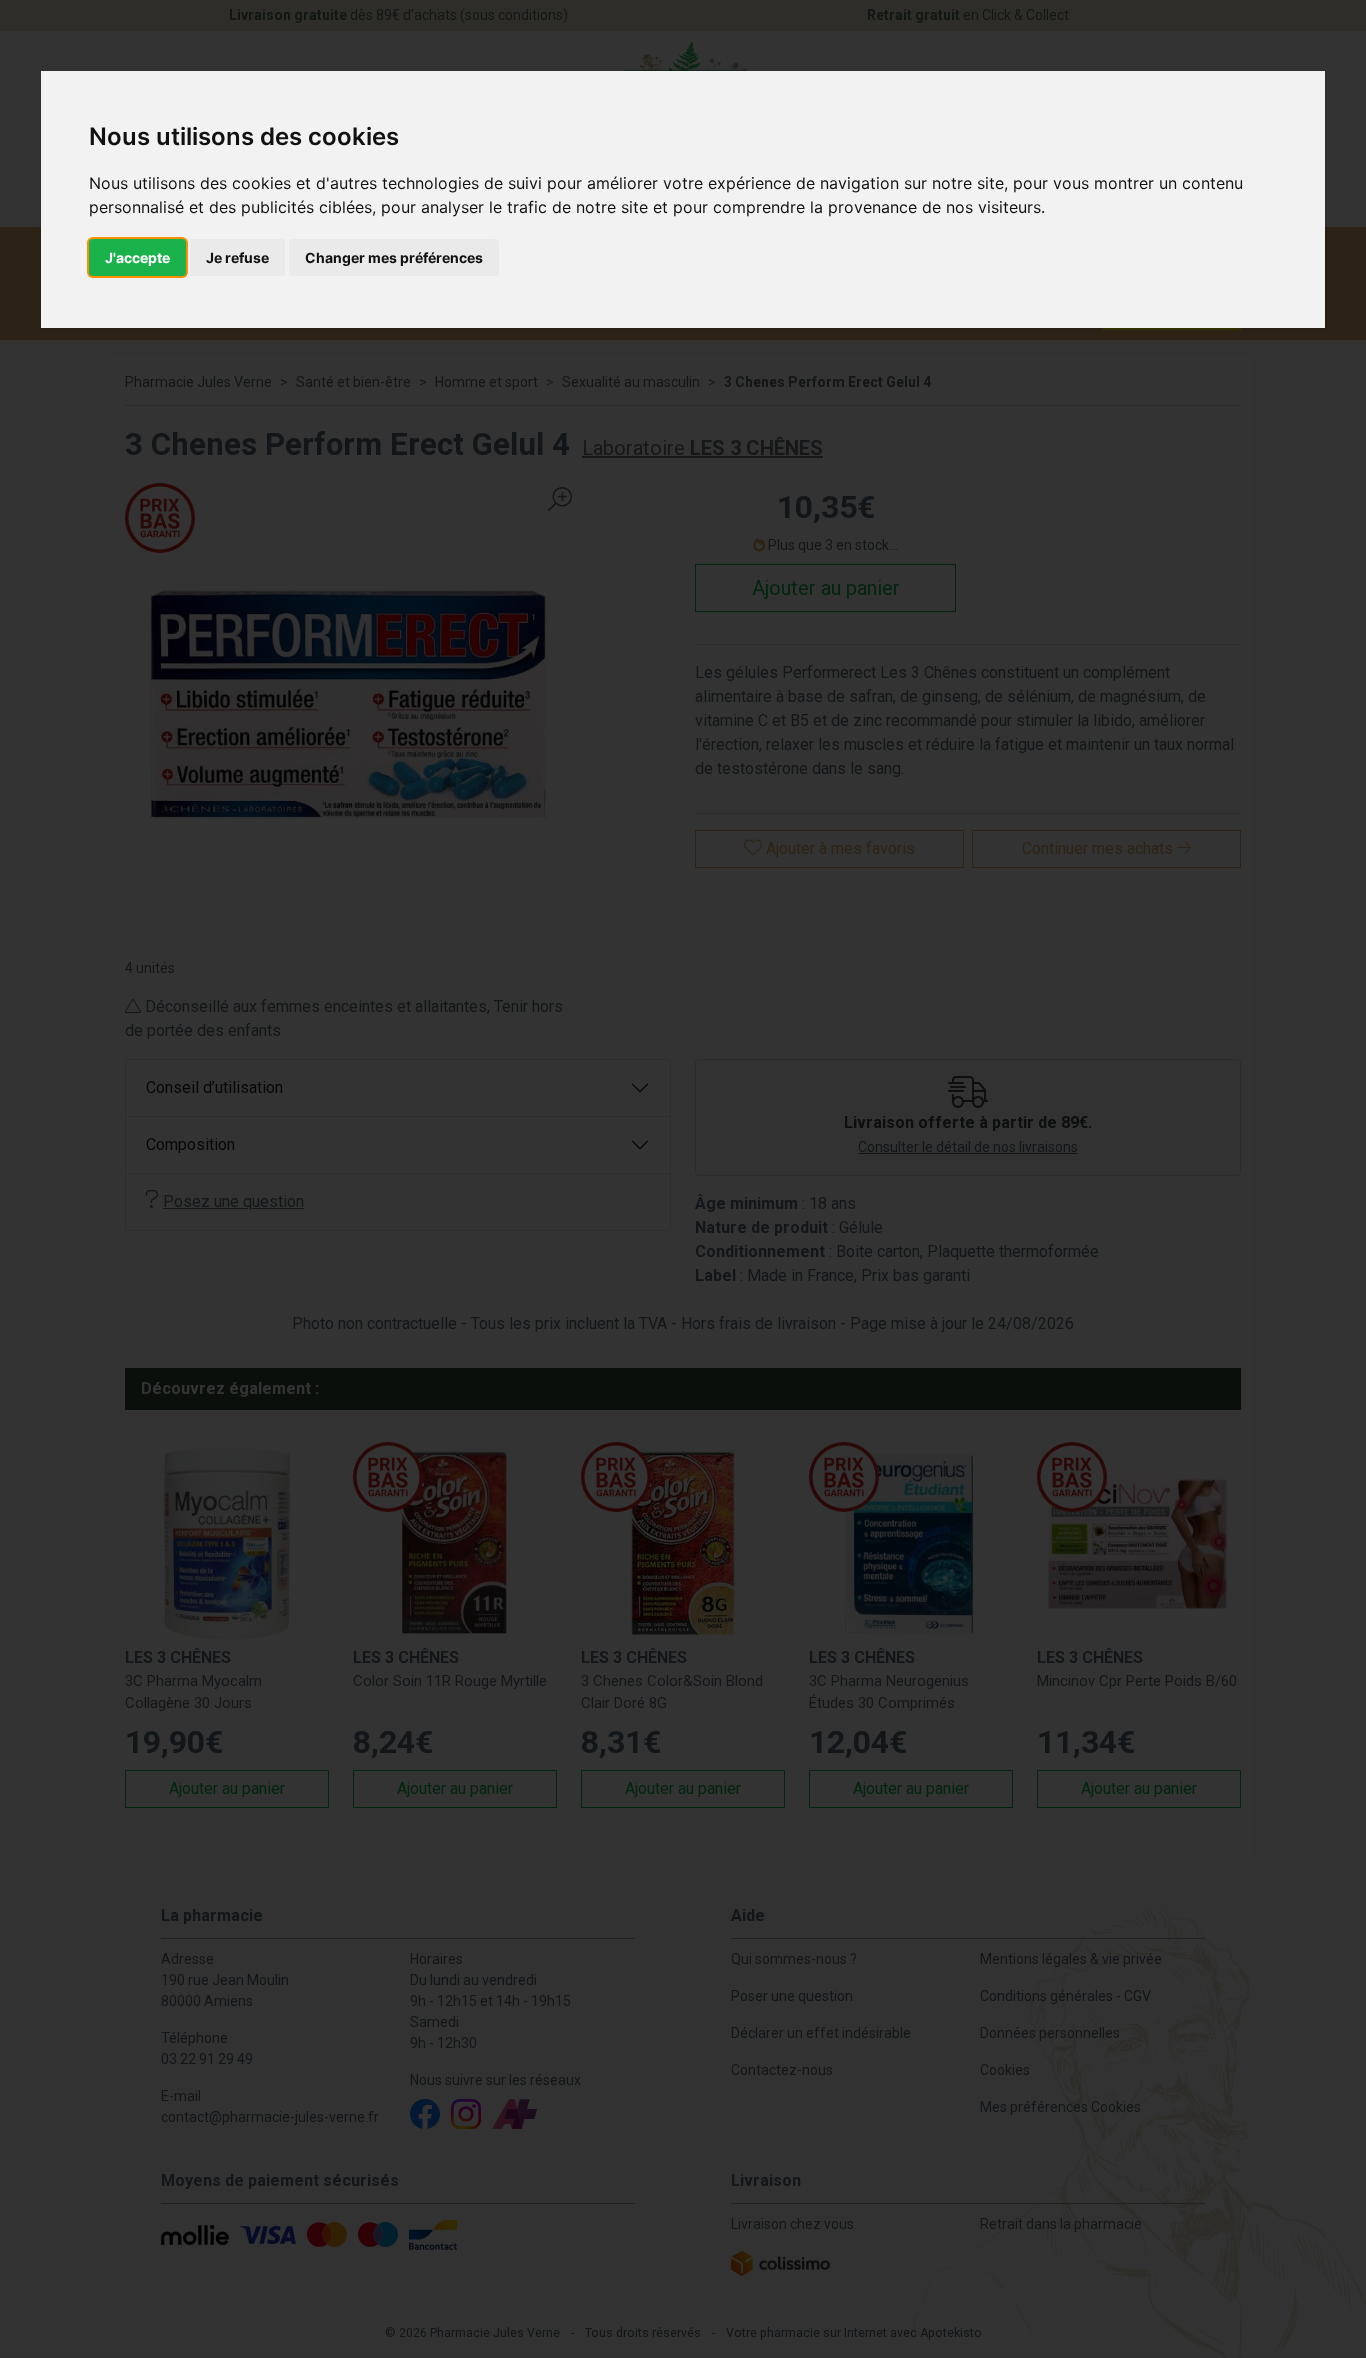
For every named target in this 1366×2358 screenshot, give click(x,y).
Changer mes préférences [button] (394, 257)
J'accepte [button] (137, 257)
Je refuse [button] (237, 257)
